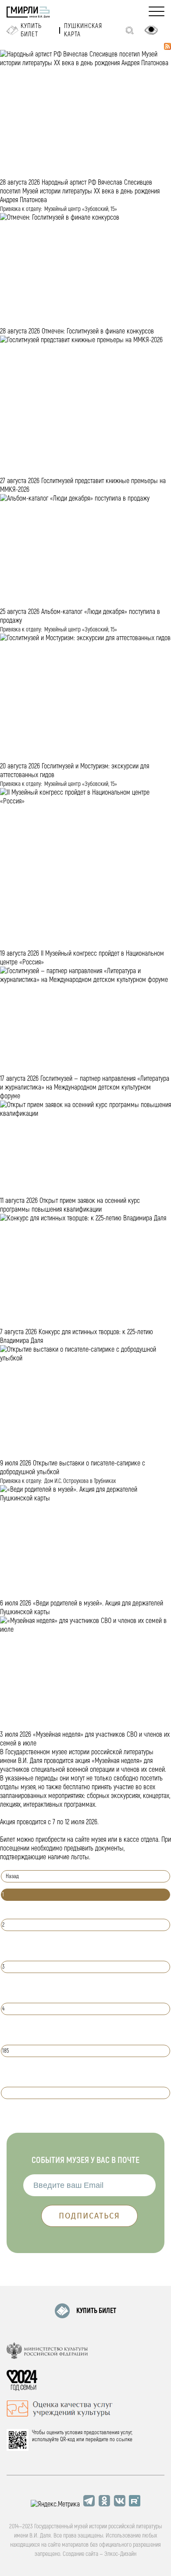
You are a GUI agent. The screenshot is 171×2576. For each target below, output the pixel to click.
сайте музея (91, 1840)
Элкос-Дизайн (120, 2554)
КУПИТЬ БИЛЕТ (96, 2311)
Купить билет (31, 30)
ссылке (124, 2439)
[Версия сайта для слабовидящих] (151, 30)
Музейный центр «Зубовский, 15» (81, 209)
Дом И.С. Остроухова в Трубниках (80, 1481)
